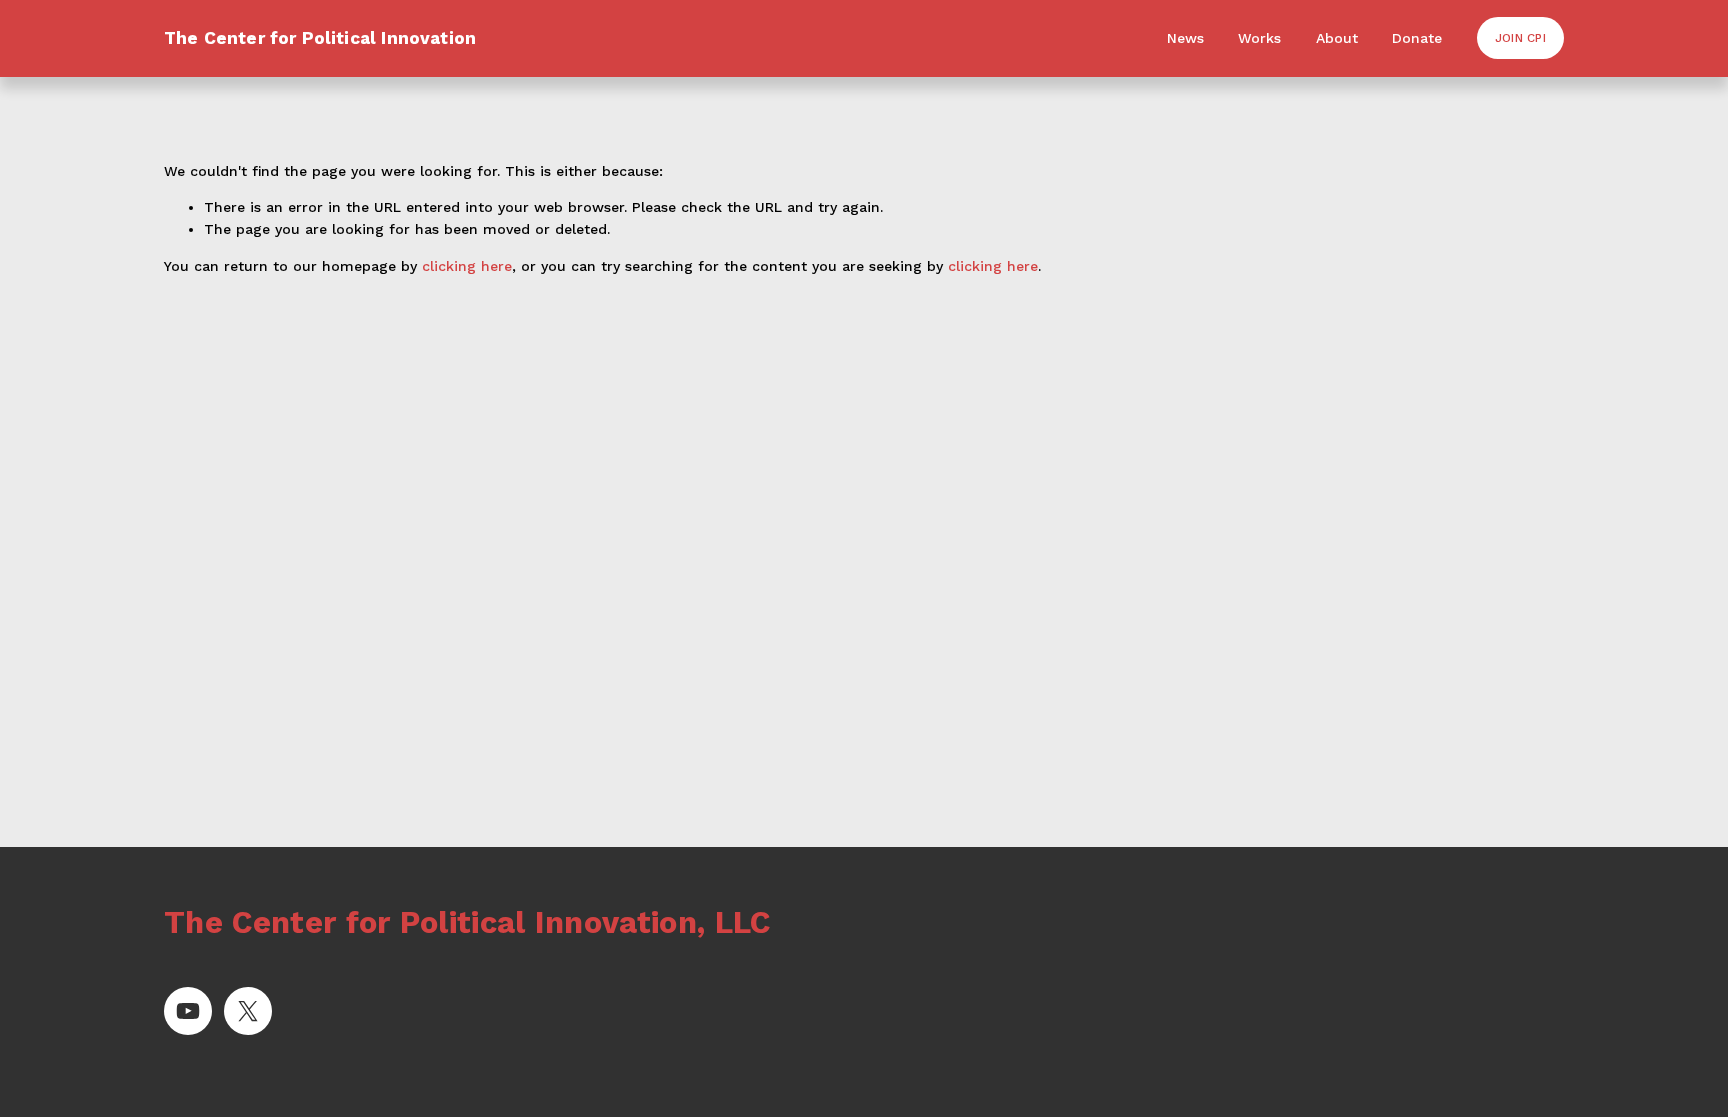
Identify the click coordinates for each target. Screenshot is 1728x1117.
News (1185, 38)
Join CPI (1520, 38)
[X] (248, 1011)
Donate (1417, 38)
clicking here (467, 266)
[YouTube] (188, 1011)
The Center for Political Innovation (320, 38)
